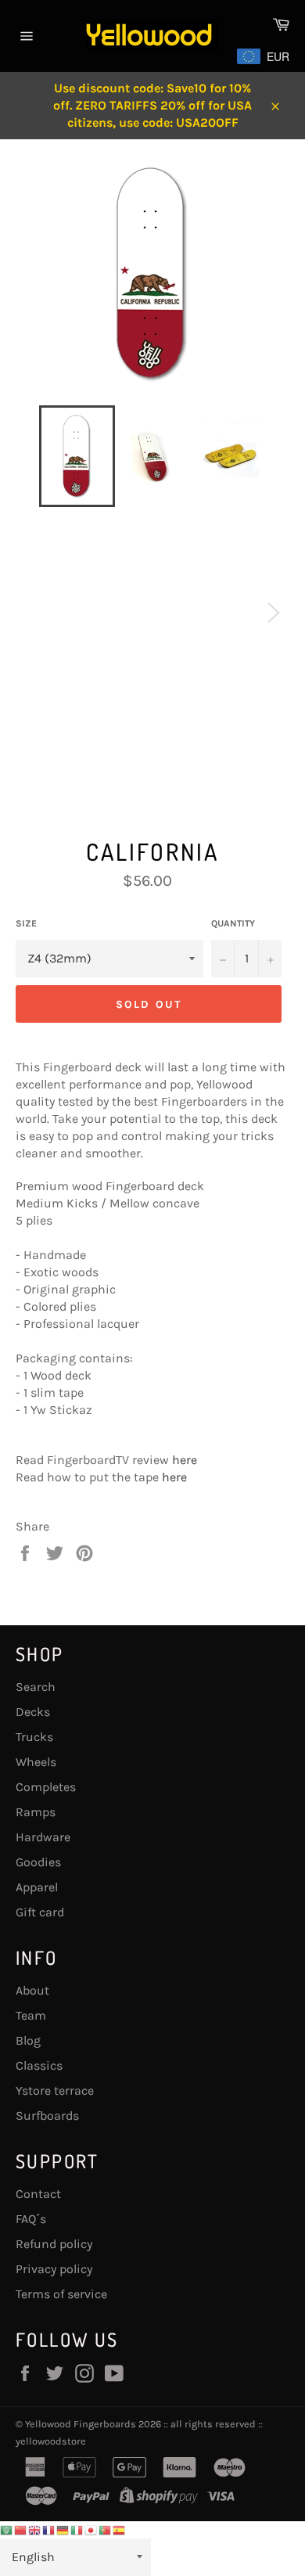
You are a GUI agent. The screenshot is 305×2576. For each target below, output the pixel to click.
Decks (33, 1712)
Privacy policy (54, 2269)
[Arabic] (7, 2529)
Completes (46, 1787)
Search (36, 1687)
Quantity (233, 923)
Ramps (36, 1812)
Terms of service (61, 2294)
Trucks (34, 1737)
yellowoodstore (51, 2441)
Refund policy (54, 2244)
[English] (35, 2529)
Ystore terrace (55, 2090)
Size (26, 923)
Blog (28, 2040)
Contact (38, 2194)
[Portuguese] (106, 2529)
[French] (49, 2529)
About (32, 1990)
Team (31, 2015)
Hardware (43, 1837)
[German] (63, 2529)
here (185, 1460)
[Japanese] (91, 2529)
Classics (39, 2065)
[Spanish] (120, 2529)
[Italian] (77, 2529)
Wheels (36, 1762)
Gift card (40, 1912)
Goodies (38, 1862)
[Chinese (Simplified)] (21, 2529)
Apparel (37, 1887)
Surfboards (47, 2115)
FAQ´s (31, 2219)
